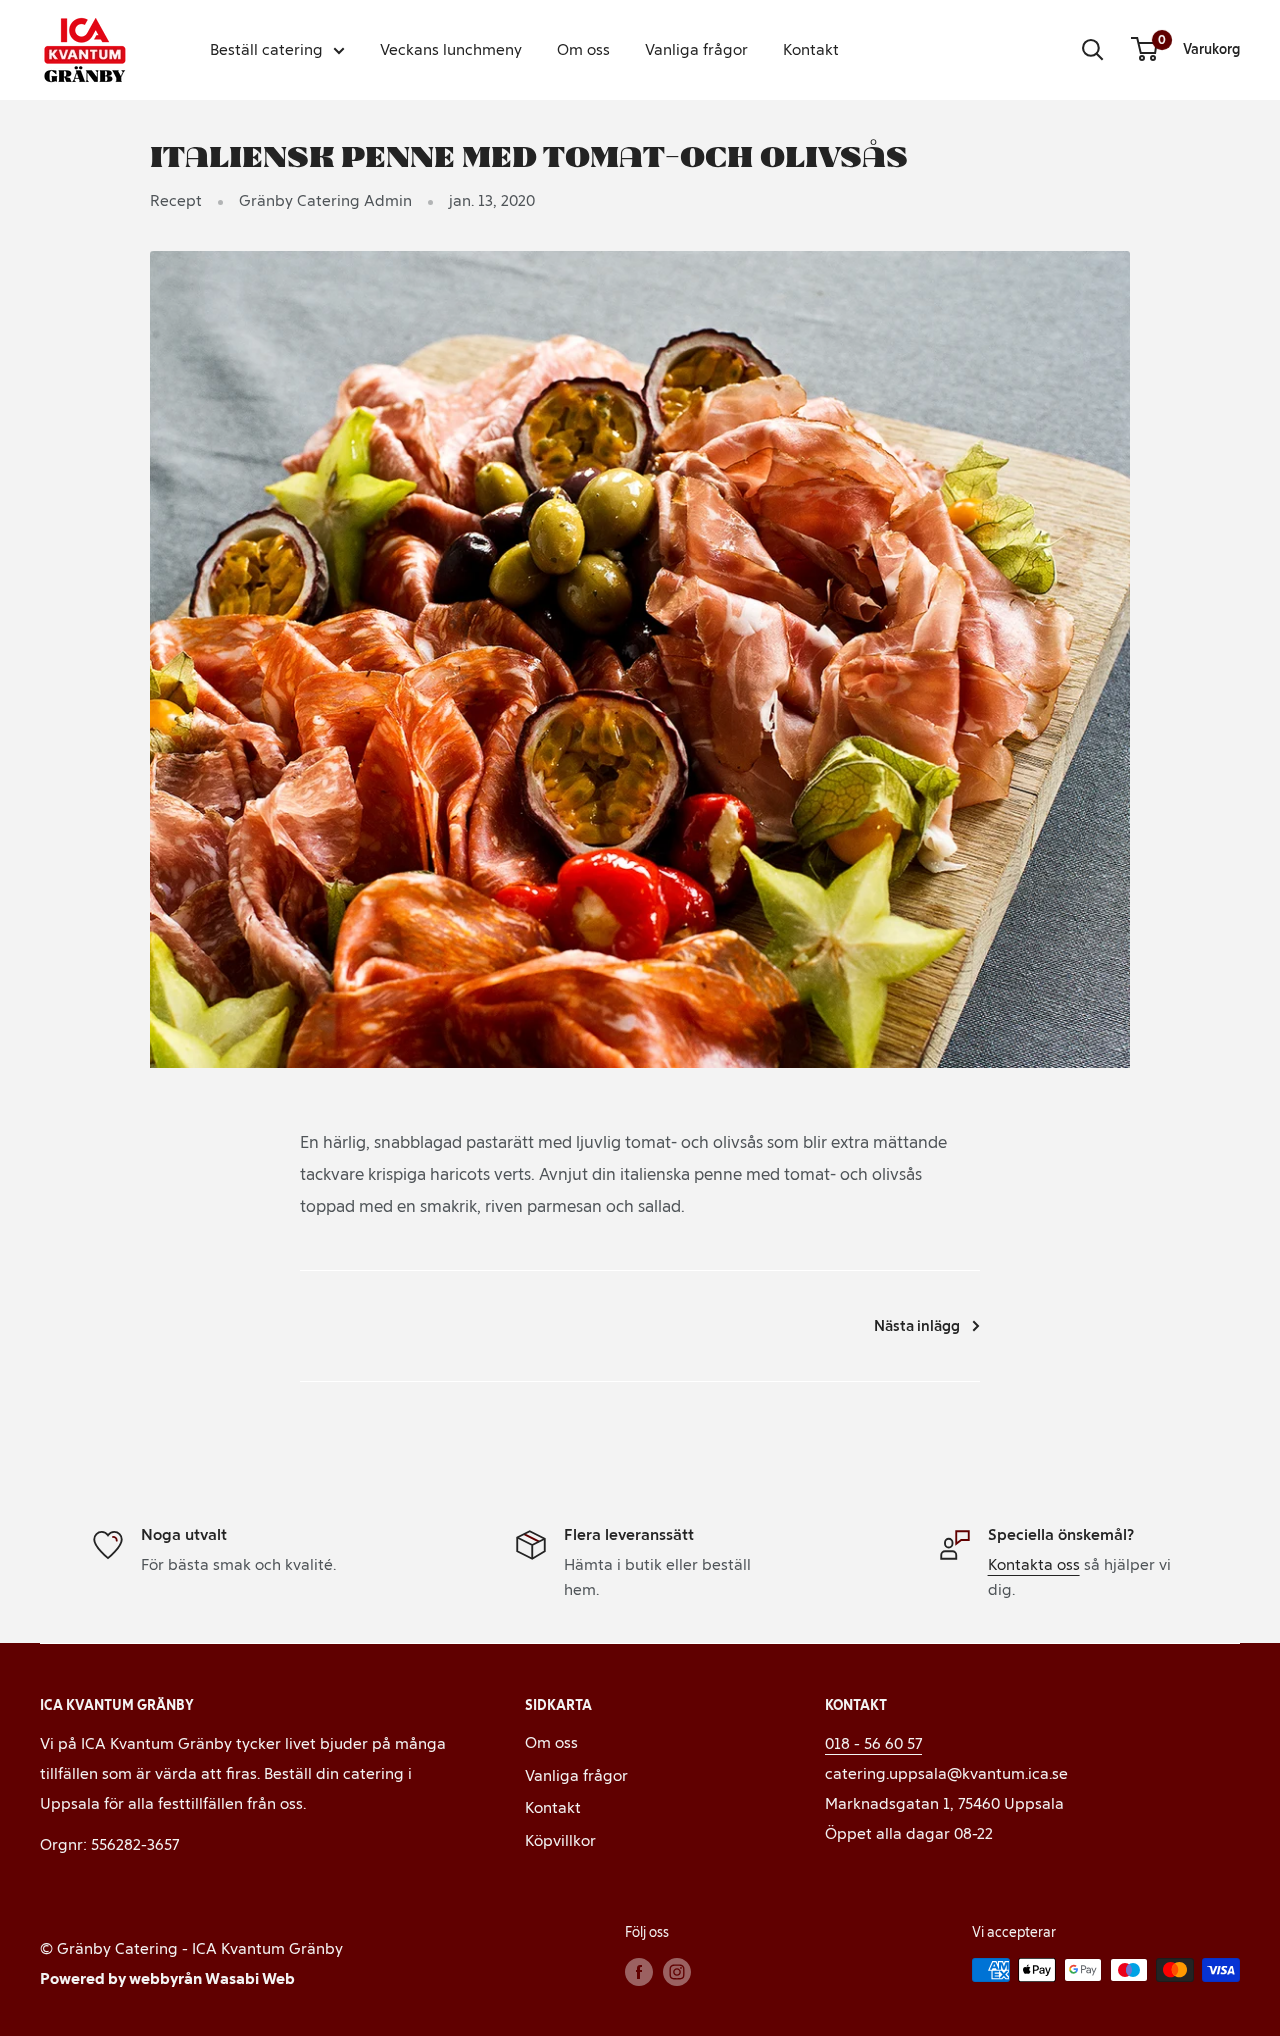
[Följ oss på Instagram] (677, 1972)
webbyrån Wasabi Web (212, 1978)
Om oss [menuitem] (583, 49)
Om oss (551, 1742)
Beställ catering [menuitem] (266, 49)
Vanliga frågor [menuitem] (696, 49)
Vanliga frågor (576, 1775)
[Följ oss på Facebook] (639, 1972)
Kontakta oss (1034, 1564)
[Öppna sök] (1093, 50)
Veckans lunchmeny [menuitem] (451, 49)
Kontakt (553, 1807)
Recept (176, 200)
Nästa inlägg (917, 1326)
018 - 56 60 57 (873, 1743)
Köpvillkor (560, 1840)
